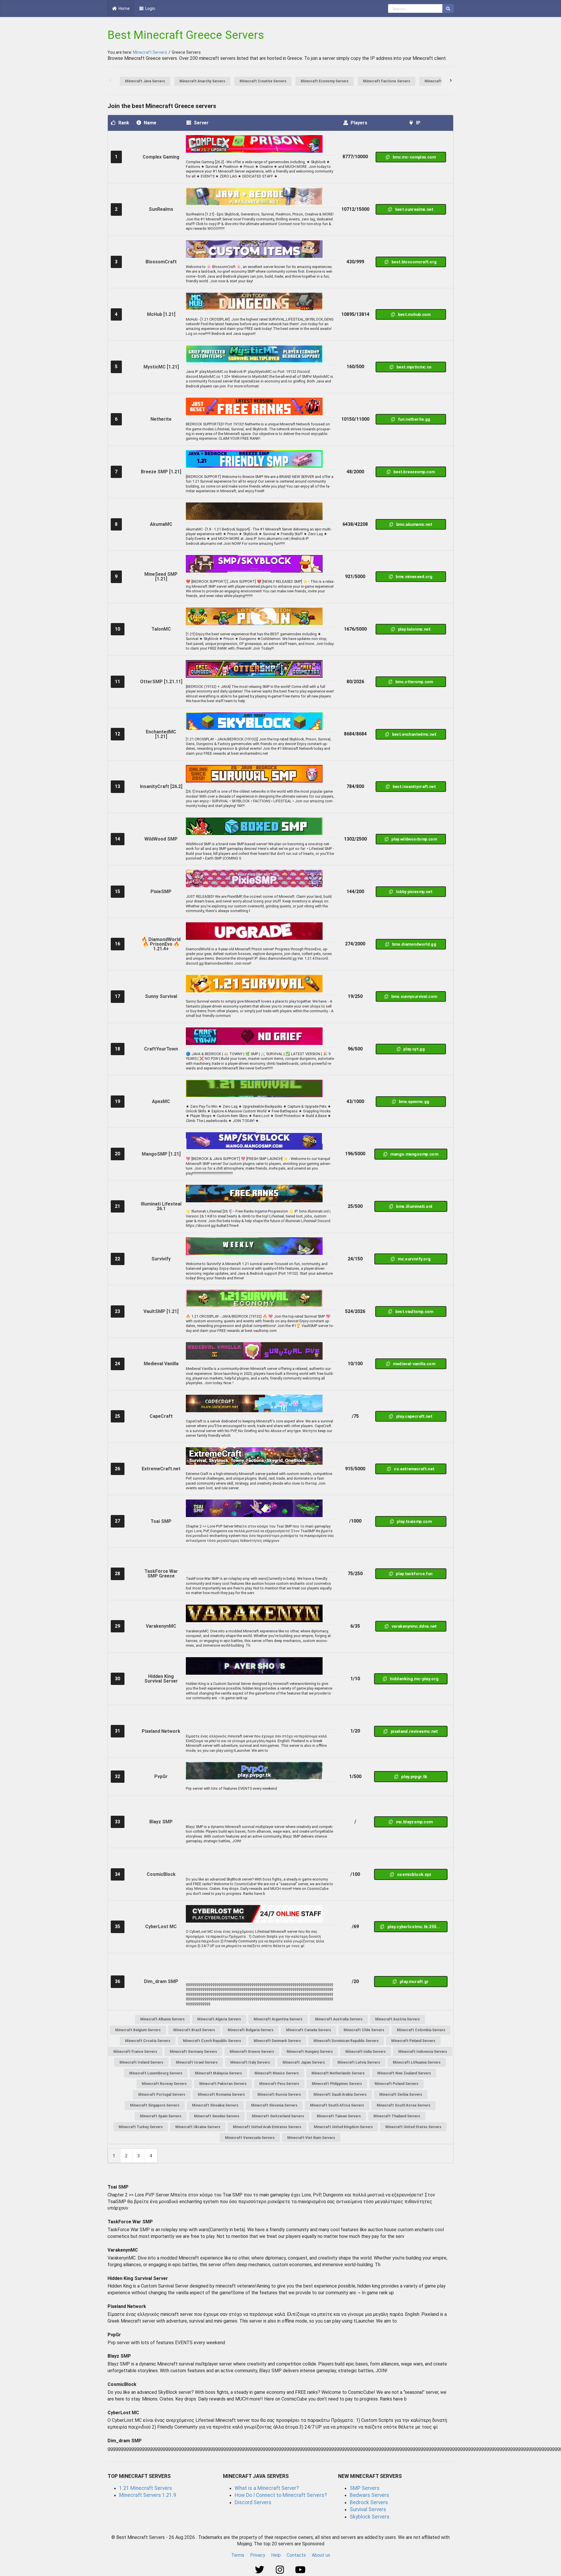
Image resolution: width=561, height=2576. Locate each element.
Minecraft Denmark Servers (277, 2041)
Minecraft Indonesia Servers (423, 2052)
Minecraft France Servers (135, 2052)
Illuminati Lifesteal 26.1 (161, 1206)
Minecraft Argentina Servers (278, 2019)
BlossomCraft (161, 262)
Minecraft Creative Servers (263, 81)
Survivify (161, 1259)
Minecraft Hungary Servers (310, 2052)
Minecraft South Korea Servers (404, 2105)
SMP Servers (365, 2488)
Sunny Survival (161, 996)
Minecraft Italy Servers (250, 2062)
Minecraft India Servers (366, 2052)
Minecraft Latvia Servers (359, 2062)
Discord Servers (253, 2502)
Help (276, 2555)
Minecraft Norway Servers (164, 2084)
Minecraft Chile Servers (364, 2030)
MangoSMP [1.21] (161, 1154)
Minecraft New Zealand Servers (404, 2073)
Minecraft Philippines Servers (337, 2084)
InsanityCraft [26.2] (161, 786)
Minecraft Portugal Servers (162, 2095)
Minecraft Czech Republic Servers (212, 2041)
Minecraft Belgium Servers (138, 2030)
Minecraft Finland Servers (413, 2041)
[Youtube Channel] (301, 2570)
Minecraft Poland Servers (396, 2084)
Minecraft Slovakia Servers (215, 2105)
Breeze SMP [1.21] (161, 472)
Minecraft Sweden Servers (217, 2116)
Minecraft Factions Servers (387, 81)
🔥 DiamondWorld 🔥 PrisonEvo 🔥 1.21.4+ (161, 944)
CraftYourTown (161, 1049)
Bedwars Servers (369, 2495)
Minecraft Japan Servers (304, 2062)
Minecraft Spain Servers (161, 2116)
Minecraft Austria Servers (398, 2019)
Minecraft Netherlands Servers (338, 2073)
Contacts (296, 2555)
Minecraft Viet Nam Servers (311, 2138)
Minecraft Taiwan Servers (339, 2116)
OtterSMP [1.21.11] (161, 682)
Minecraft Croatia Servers (148, 2041)
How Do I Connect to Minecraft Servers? (281, 2495)
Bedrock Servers (369, 2502)
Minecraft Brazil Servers (194, 2030)
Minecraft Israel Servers (197, 2062)
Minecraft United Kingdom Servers (343, 2127)
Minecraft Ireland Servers (141, 2062)
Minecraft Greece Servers (252, 2052)
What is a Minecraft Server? (267, 2488)
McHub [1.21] (161, 314)
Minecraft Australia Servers (339, 2019)
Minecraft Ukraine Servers (198, 2127)
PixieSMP (161, 892)
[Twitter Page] (260, 2570)
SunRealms (161, 209)
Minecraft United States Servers (413, 2127)
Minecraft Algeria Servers (219, 2019)
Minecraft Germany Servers (193, 2052)
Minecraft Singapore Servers (155, 2105)
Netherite (161, 419)
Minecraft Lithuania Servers (417, 2062)
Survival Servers (368, 2509)
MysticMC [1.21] (161, 367)
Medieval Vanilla (161, 1364)
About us (321, 2555)
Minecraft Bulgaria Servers (251, 2030)
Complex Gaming (161, 157)
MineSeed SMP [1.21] (161, 576)
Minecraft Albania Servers (162, 2019)
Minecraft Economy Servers (325, 81)
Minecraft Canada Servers (309, 2030)
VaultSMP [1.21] (161, 1311)
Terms (238, 2555)
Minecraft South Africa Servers (337, 2105)
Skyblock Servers (370, 2517)
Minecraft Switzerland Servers (278, 2116)
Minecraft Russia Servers (279, 2095)
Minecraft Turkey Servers (141, 2127)
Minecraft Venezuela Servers (250, 2138)
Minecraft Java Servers (145, 81)
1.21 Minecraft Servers (146, 2488)
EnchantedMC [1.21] (161, 734)
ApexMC (161, 1101)
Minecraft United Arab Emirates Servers (267, 2127)
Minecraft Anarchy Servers (202, 81)
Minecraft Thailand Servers (397, 2116)
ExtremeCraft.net (161, 1469)
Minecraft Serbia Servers (401, 2095)
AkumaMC (161, 524)
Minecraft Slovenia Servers (274, 2105)
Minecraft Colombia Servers (421, 2030)
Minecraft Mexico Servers (277, 2073)
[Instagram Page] (281, 2570)
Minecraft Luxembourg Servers (156, 2073)
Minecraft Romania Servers (221, 2095)
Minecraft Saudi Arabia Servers (340, 2095)
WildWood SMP (161, 839)
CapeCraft (161, 1416)
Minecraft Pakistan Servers (223, 2084)
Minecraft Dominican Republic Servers (346, 2041)
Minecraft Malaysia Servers (218, 2073)
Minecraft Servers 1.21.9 (148, 2495)
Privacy (258, 2555)
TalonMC (161, 629)
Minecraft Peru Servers (279, 2084)
